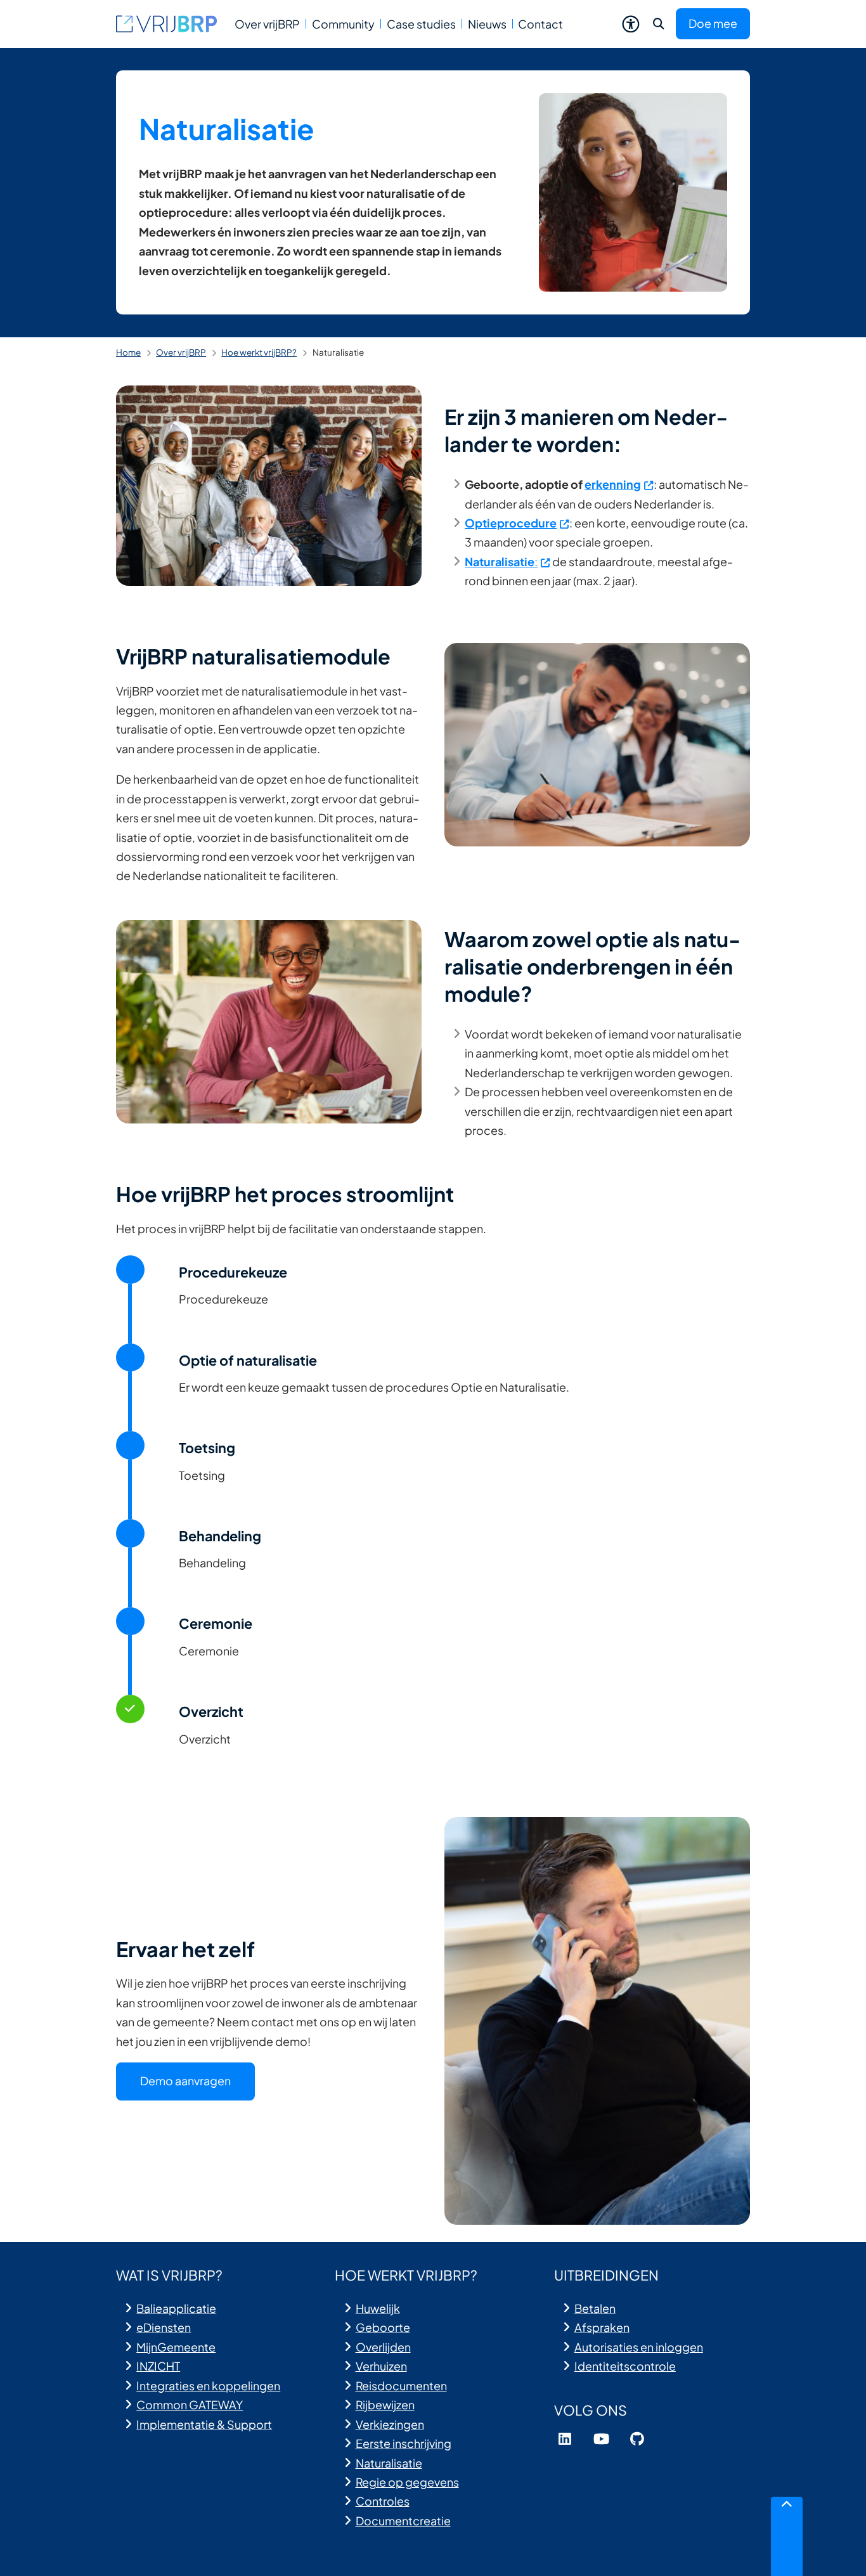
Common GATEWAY (190, 2404)
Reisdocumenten (401, 2385)
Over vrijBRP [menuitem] (267, 24)
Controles (383, 2501)
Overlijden (383, 2347)
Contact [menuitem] (540, 24)
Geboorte (383, 2327)
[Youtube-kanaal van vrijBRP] (601, 2439)
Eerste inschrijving (404, 2443)
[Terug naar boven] (787, 2536)
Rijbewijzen (385, 2404)
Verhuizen (381, 2366)
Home (128, 352)
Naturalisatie (389, 2463)
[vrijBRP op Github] (637, 2439)
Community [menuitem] (343, 24)
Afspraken (602, 2327)
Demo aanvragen (185, 2081)
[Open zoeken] (659, 24)
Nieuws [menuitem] (487, 24)
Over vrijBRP (181, 352)
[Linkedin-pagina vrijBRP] (565, 2439)
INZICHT (158, 2366)
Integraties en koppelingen (208, 2385)
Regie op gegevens (407, 2482)
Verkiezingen (390, 2424)
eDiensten (164, 2327)
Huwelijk (378, 2308)
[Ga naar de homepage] (167, 24)
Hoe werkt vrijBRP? (259, 352)
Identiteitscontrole (625, 2366)
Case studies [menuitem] (421, 24)
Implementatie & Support (204, 2424)
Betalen (595, 2308)
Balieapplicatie (176, 2308)
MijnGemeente (176, 2347)
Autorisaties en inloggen (639, 2347)
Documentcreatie (403, 2521)
